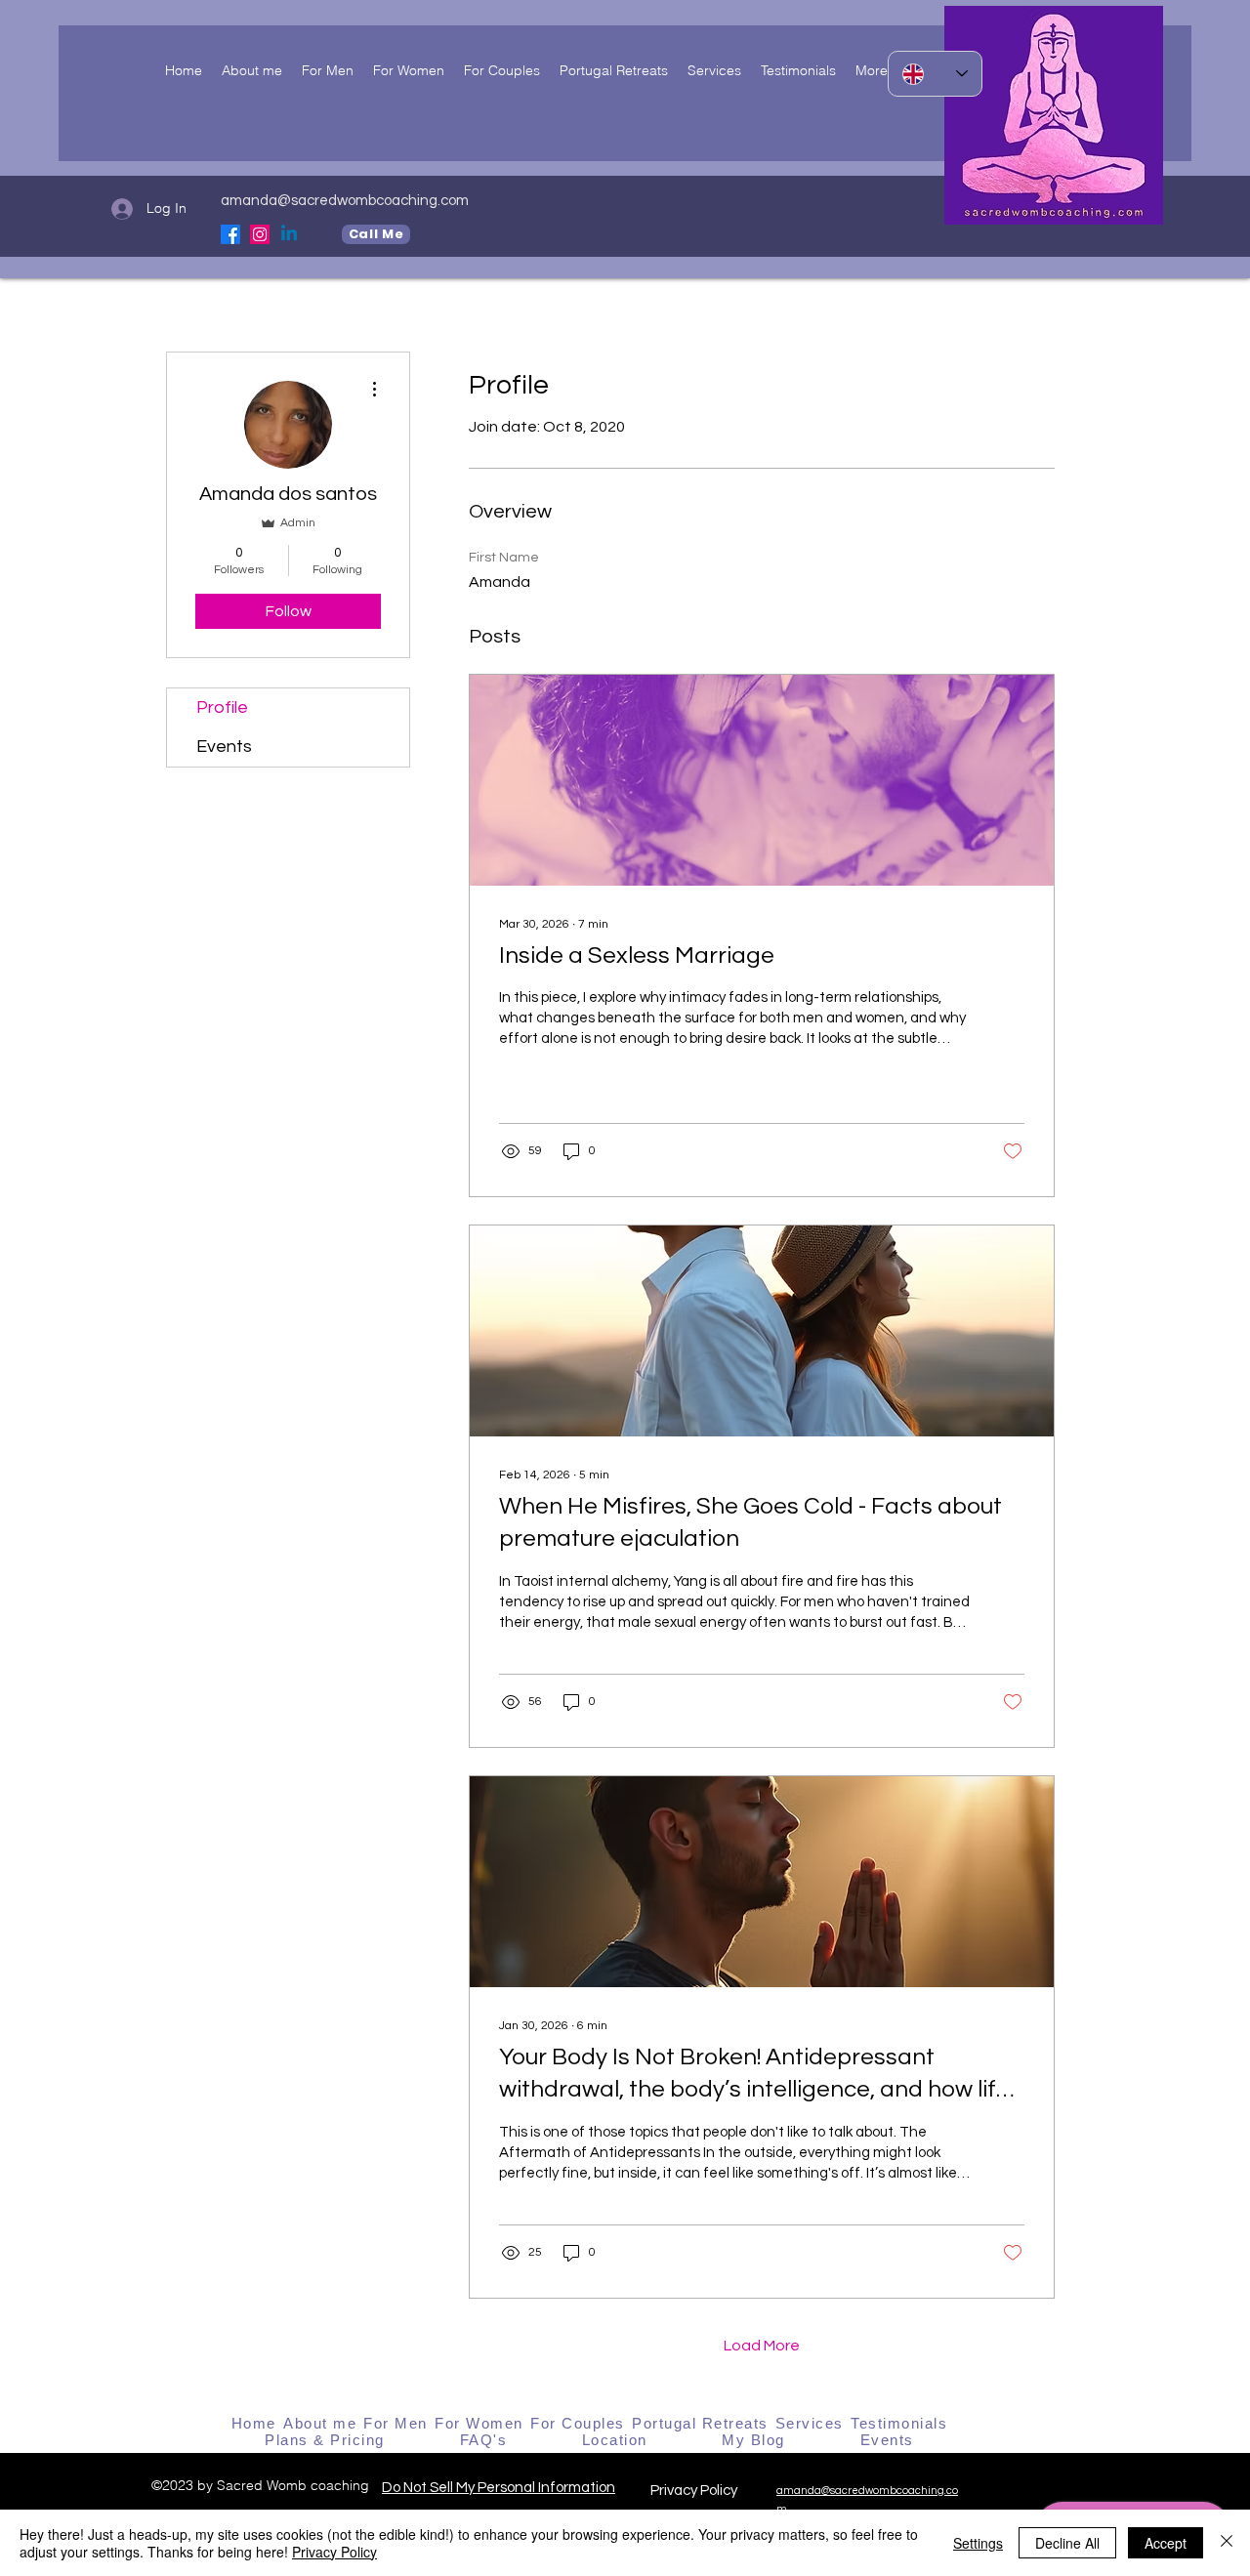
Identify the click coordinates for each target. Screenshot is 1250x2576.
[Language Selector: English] (935, 74)
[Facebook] (230, 234)
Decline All (1067, 2543)
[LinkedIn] (289, 234)
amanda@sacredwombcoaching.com (345, 201)
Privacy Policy (695, 2491)
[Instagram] (260, 234)
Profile (222, 707)
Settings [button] (978, 2543)
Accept (1166, 2543)
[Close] (1227, 2543)
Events (224, 747)
